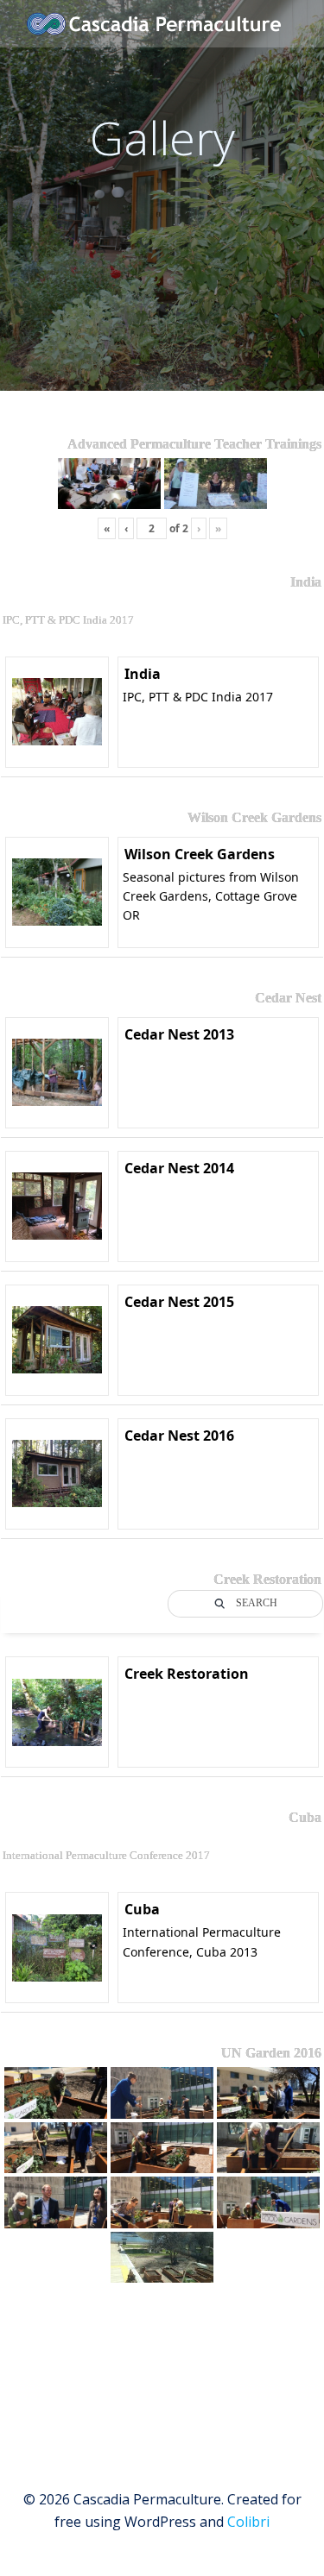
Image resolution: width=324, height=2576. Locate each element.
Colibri (248, 2522)
